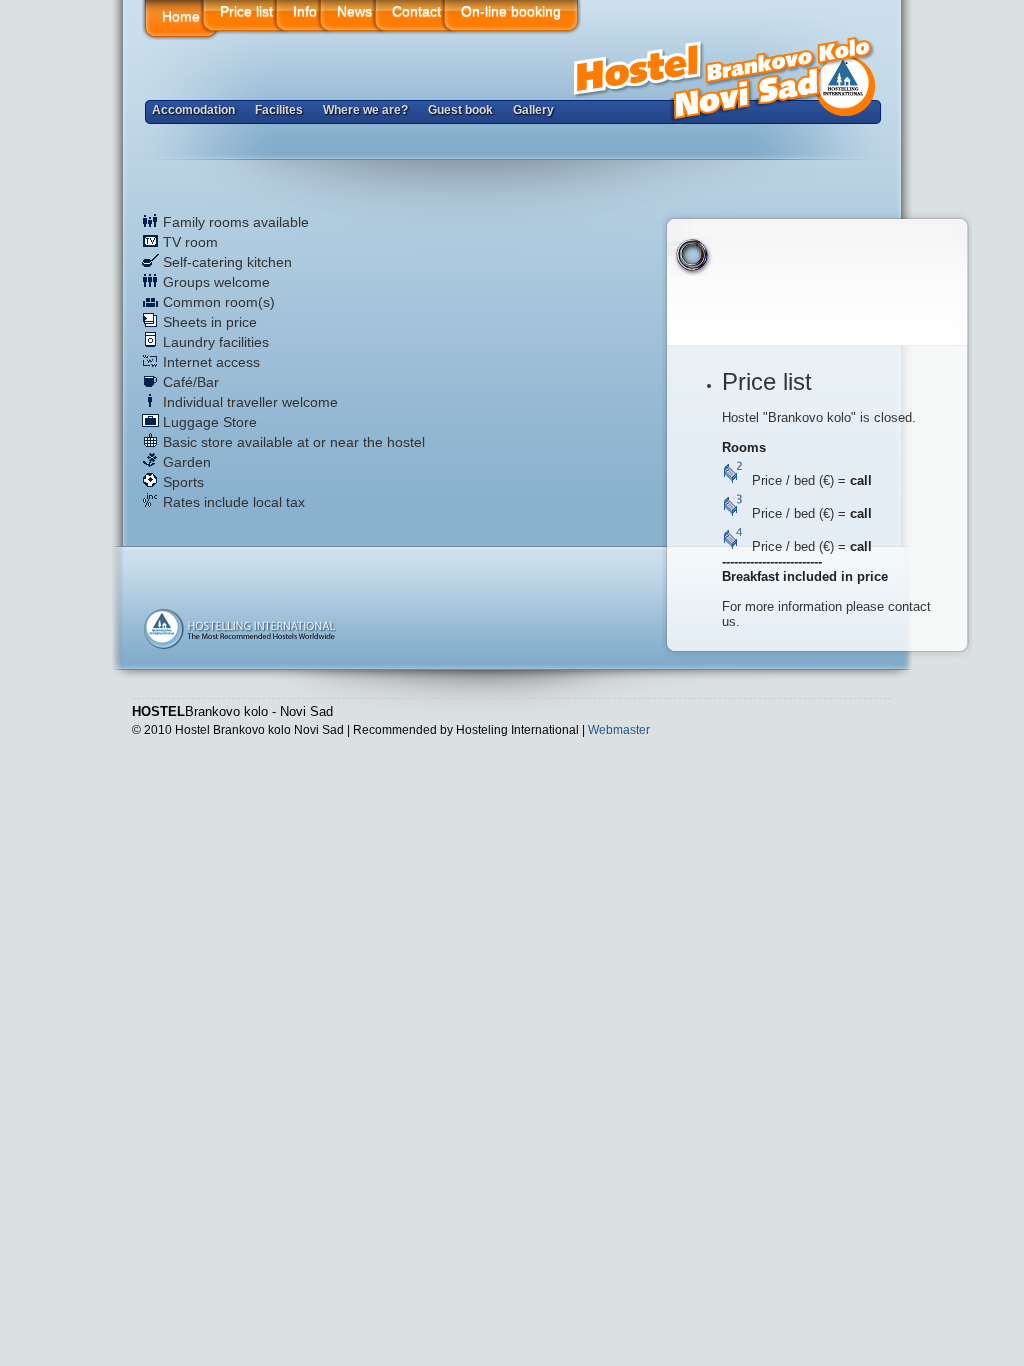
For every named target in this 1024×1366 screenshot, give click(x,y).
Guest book (460, 110)
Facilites (279, 110)
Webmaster (619, 730)
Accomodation (193, 110)
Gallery (533, 110)
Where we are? (365, 110)
